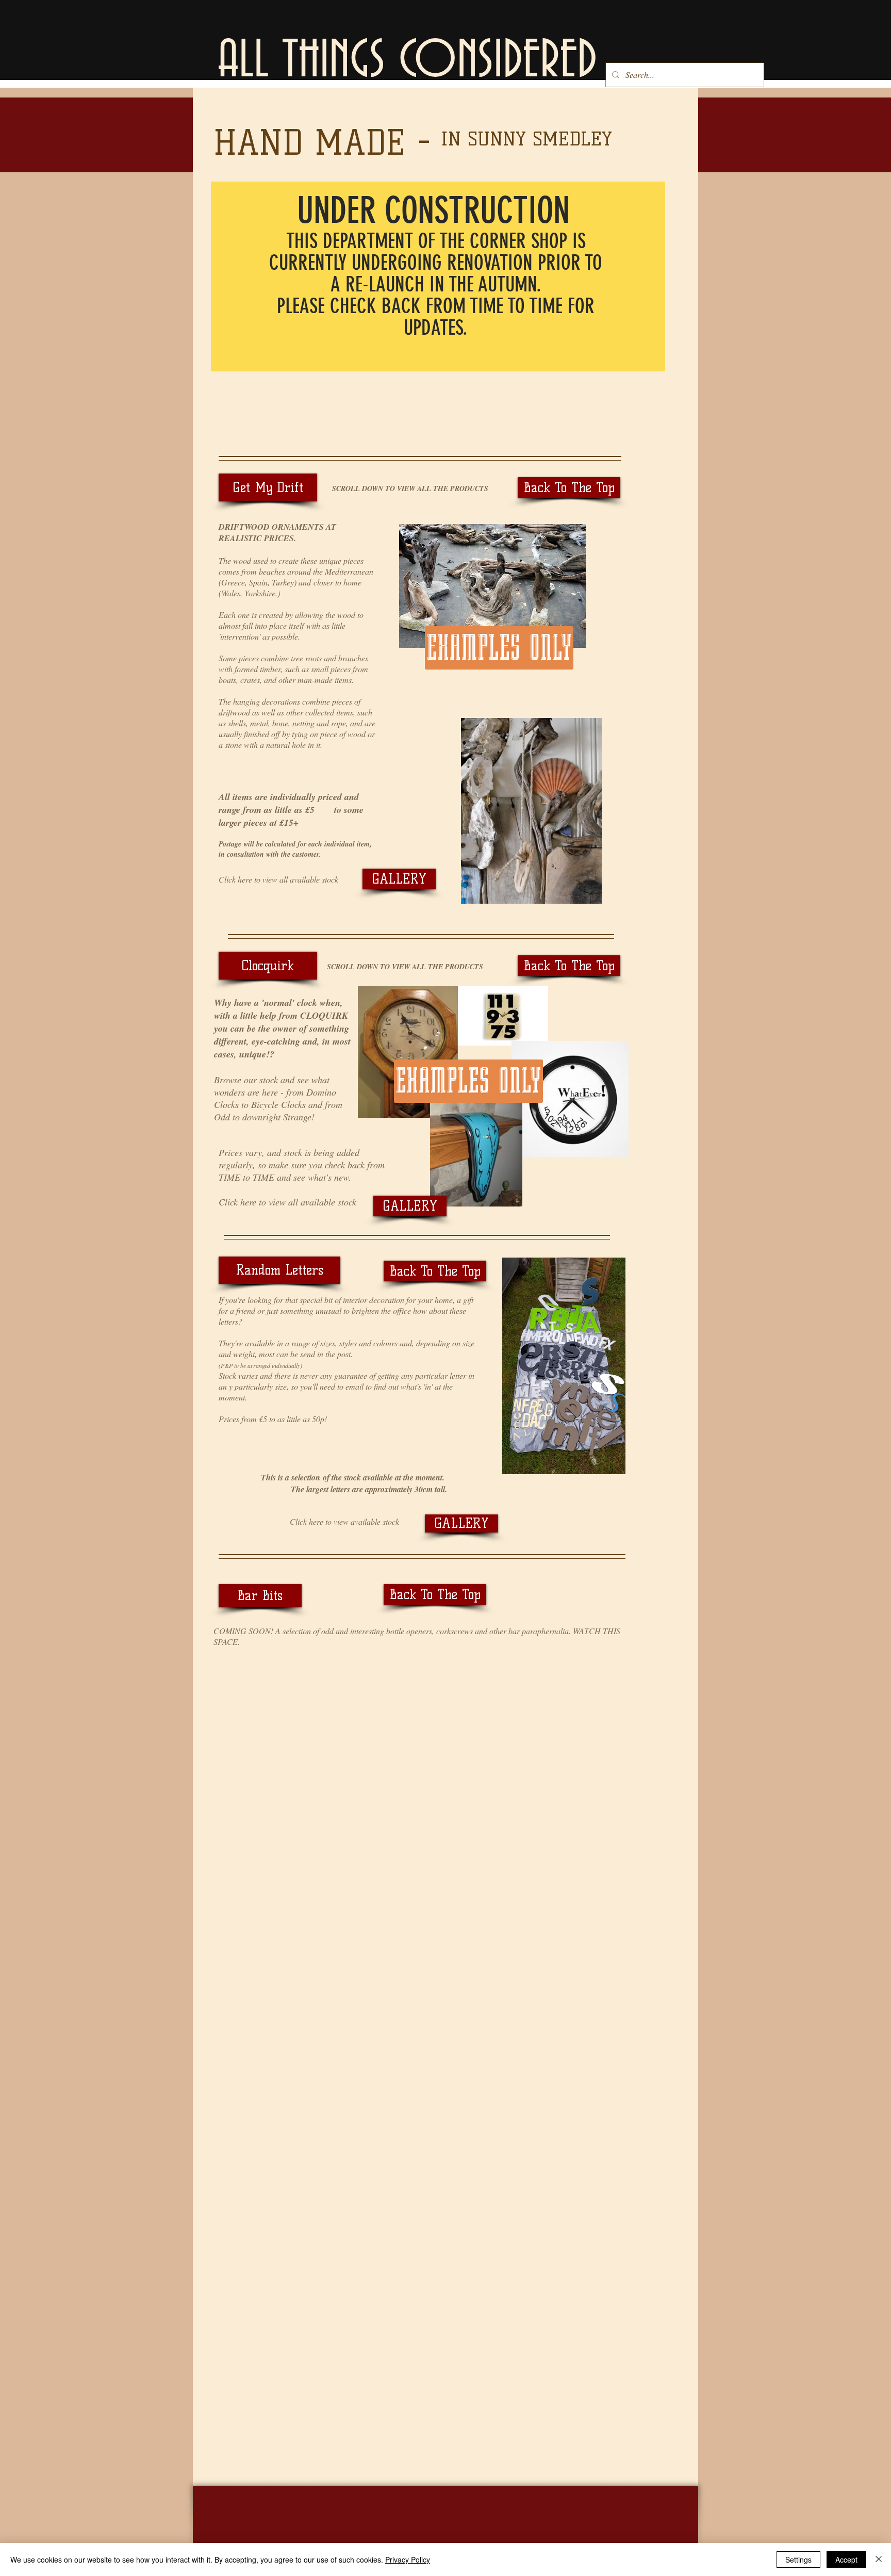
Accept (846, 2559)
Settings (798, 2559)
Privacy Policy (408, 2559)
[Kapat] (879, 2559)
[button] (268, 487)
